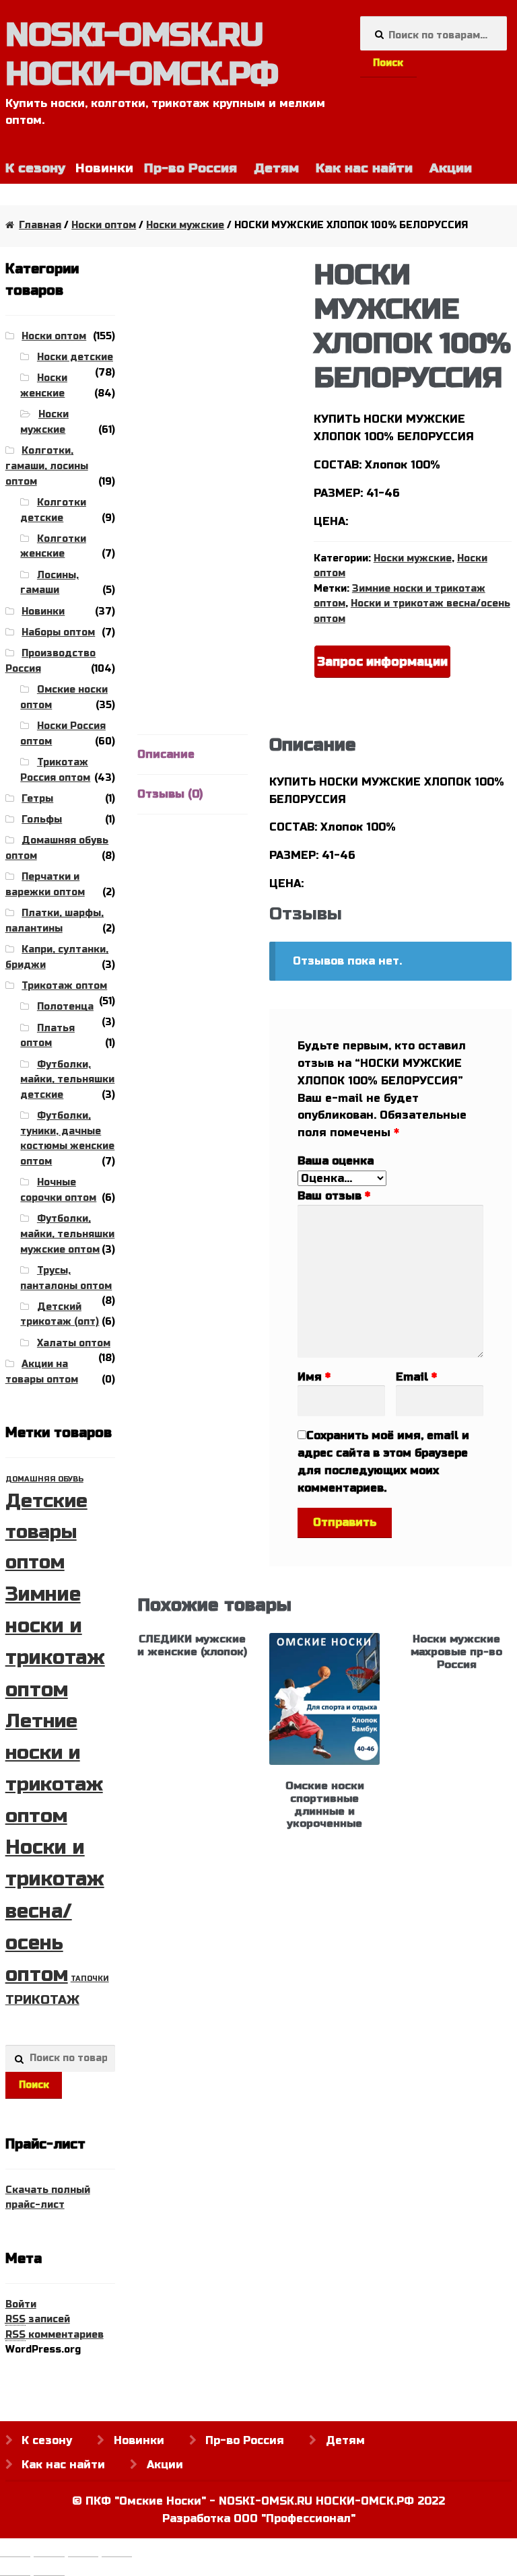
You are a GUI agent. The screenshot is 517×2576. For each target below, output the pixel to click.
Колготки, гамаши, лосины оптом (47, 466)
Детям (276, 168)
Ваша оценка (336, 1161)
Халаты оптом (74, 1343)
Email (416, 1377)
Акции (451, 168)
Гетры (37, 799)
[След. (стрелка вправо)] (49, 2569)
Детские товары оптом (46, 1532)
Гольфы (42, 820)
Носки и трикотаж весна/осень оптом (55, 1911)
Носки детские (75, 357)
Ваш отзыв (334, 1196)
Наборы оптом (58, 632)
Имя (314, 1377)
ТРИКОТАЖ (42, 2000)
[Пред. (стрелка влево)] (15, 2569)
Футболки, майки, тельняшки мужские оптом (67, 1234)
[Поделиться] (49, 2550)
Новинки (43, 612)
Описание (166, 754)
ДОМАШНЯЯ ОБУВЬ (44, 1479)
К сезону (47, 2440)
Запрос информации (382, 662)
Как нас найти (364, 168)
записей (38, 2319)
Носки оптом (104, 225)
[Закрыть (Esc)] (15, 2550)
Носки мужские (185, 225)
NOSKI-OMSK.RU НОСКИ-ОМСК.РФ (142, 55)
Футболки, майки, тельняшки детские (67, 1080)
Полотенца (65, 1007)
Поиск (388, 63)
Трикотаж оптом (64, 986)
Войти (21, 2304)
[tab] (193, 755)
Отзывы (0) (170, 794)
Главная (40, 225)
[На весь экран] (83, 2550)
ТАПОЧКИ (90, 1979)
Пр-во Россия (191, 168)
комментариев (55, 2335)
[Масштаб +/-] (117, 2550)
